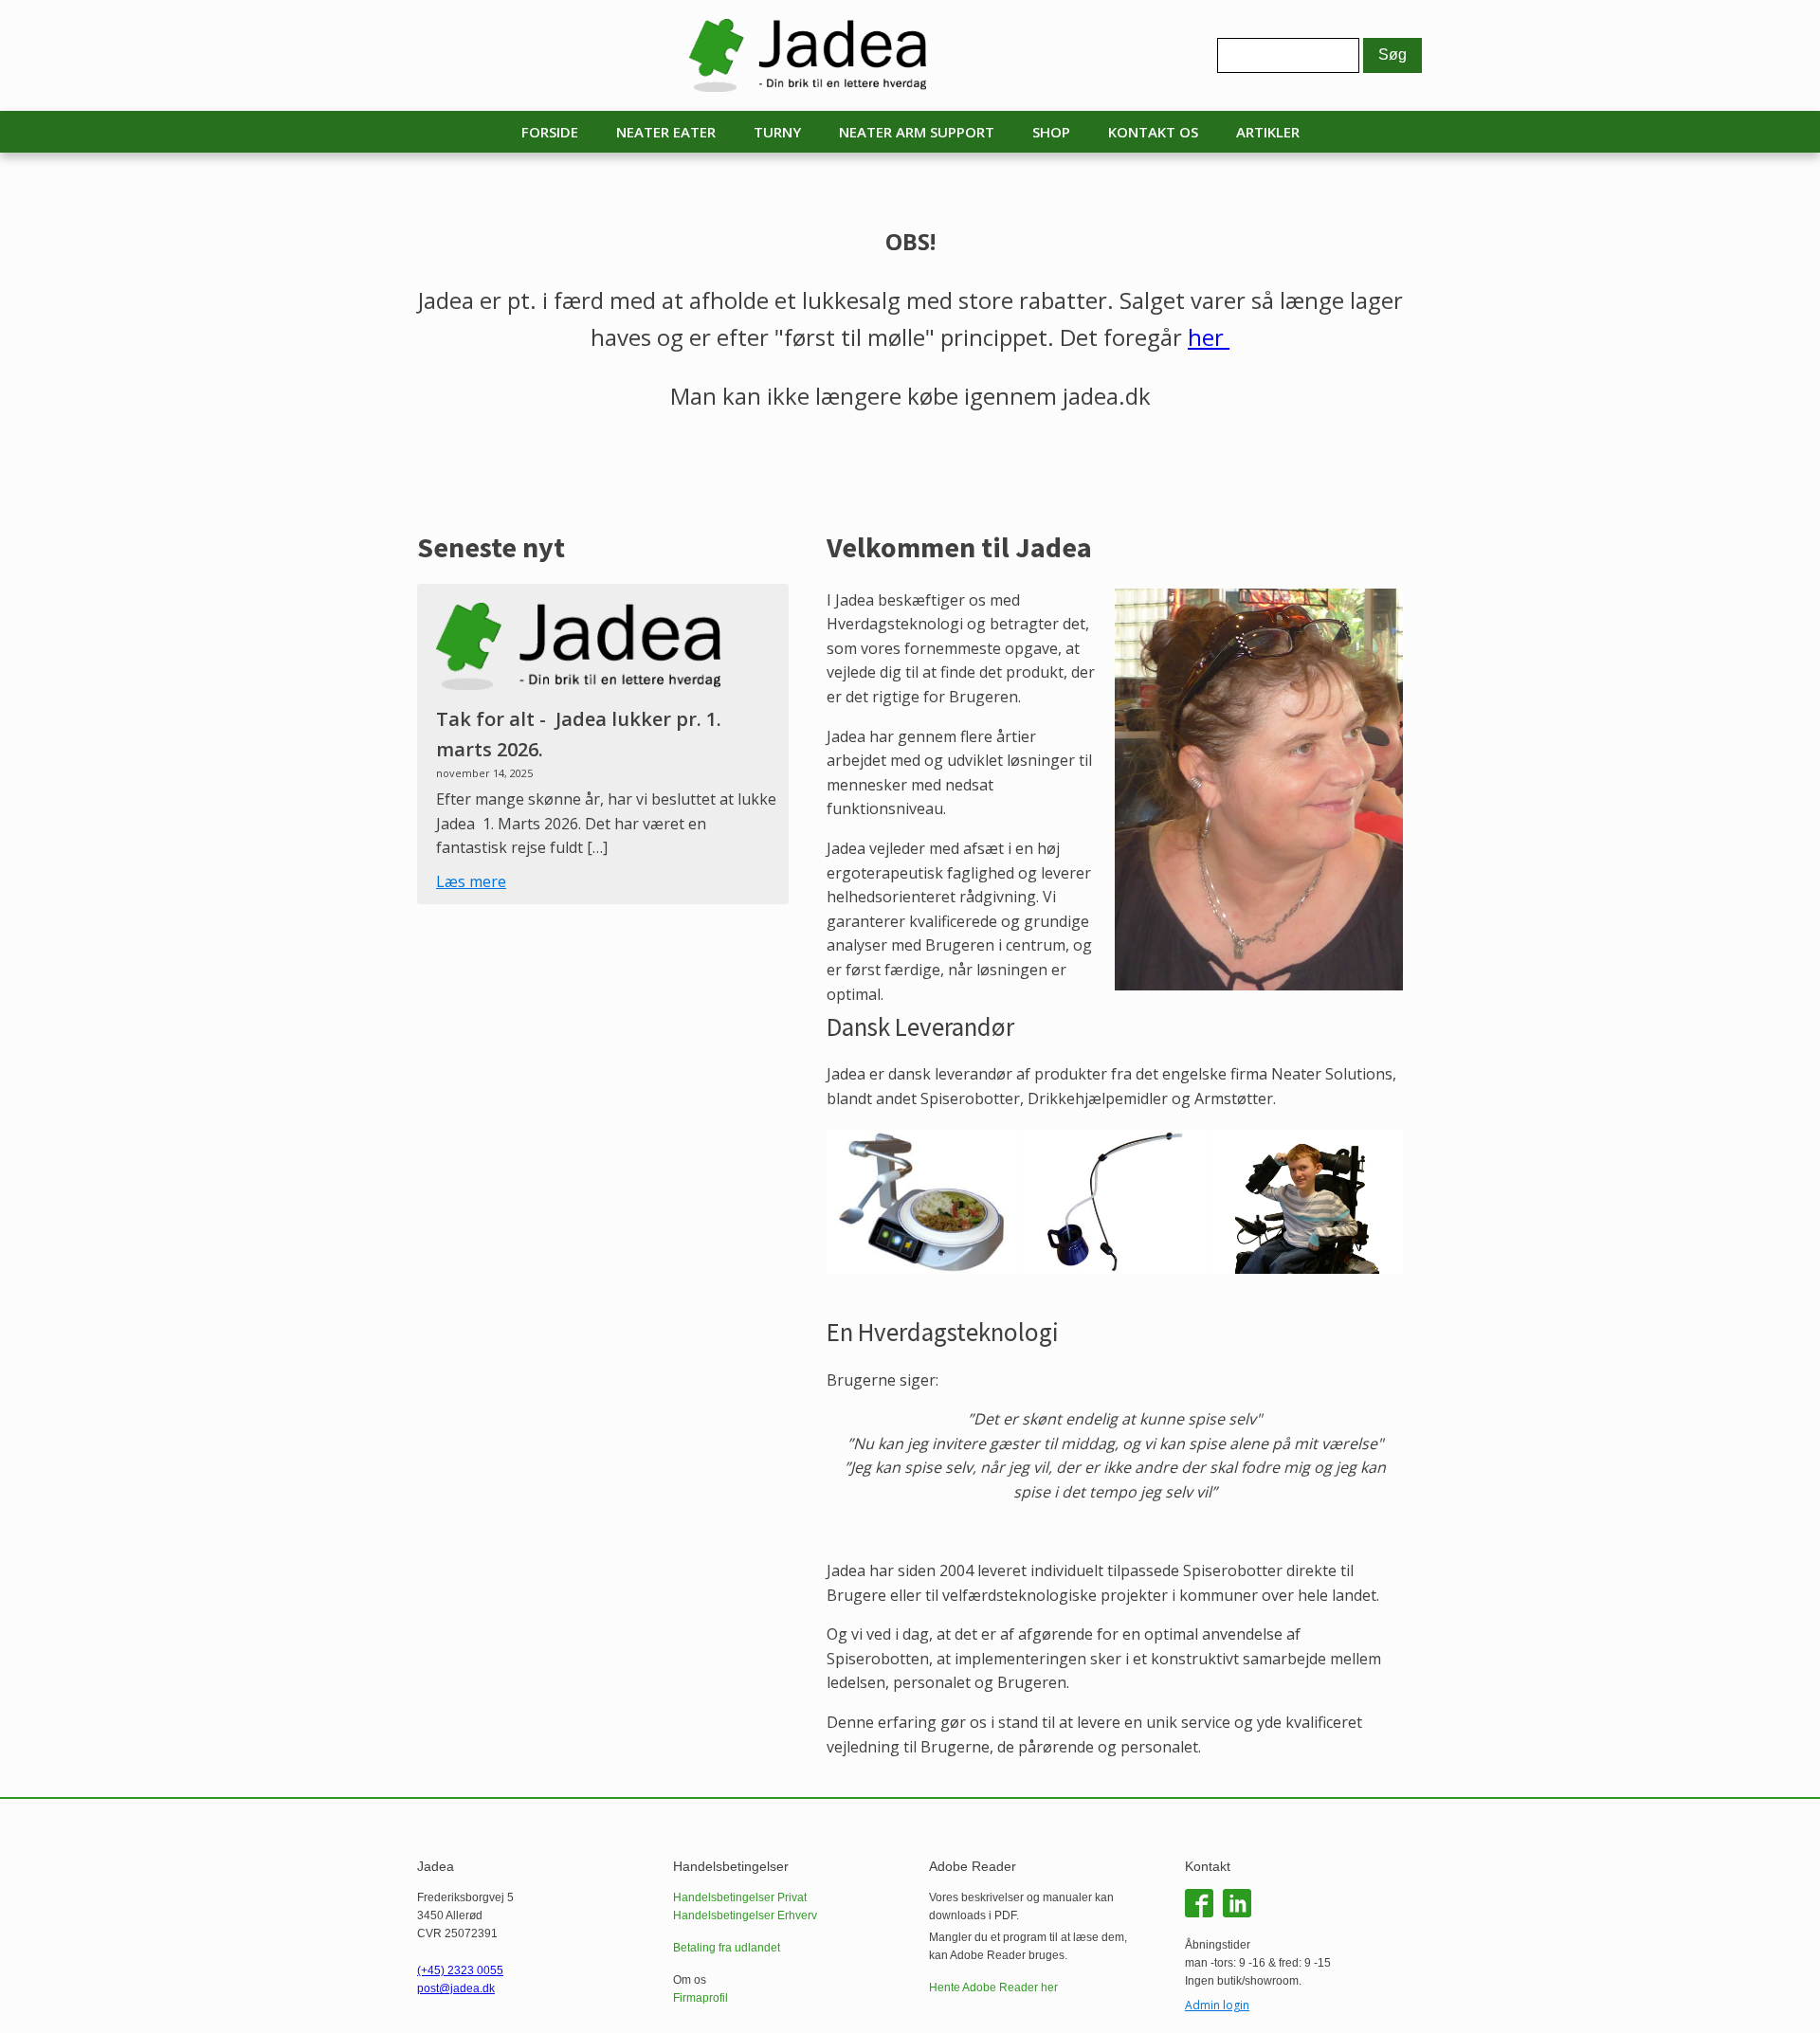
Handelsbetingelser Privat (740, 1897)
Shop (1051, 132)
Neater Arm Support (917, 132)
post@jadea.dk (456, 1988)
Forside (550, 132)
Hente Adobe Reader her (993, 1988)
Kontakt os (1153, 132)
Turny (777, 132)
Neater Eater (666, 132)
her (1209, 337)
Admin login (1217, 2005)
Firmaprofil (701, 1998)
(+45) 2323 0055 (460, 1970)
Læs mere (471, 881)
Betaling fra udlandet (727, 1948)
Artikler (1268, 132)
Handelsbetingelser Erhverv (745, 1915)
